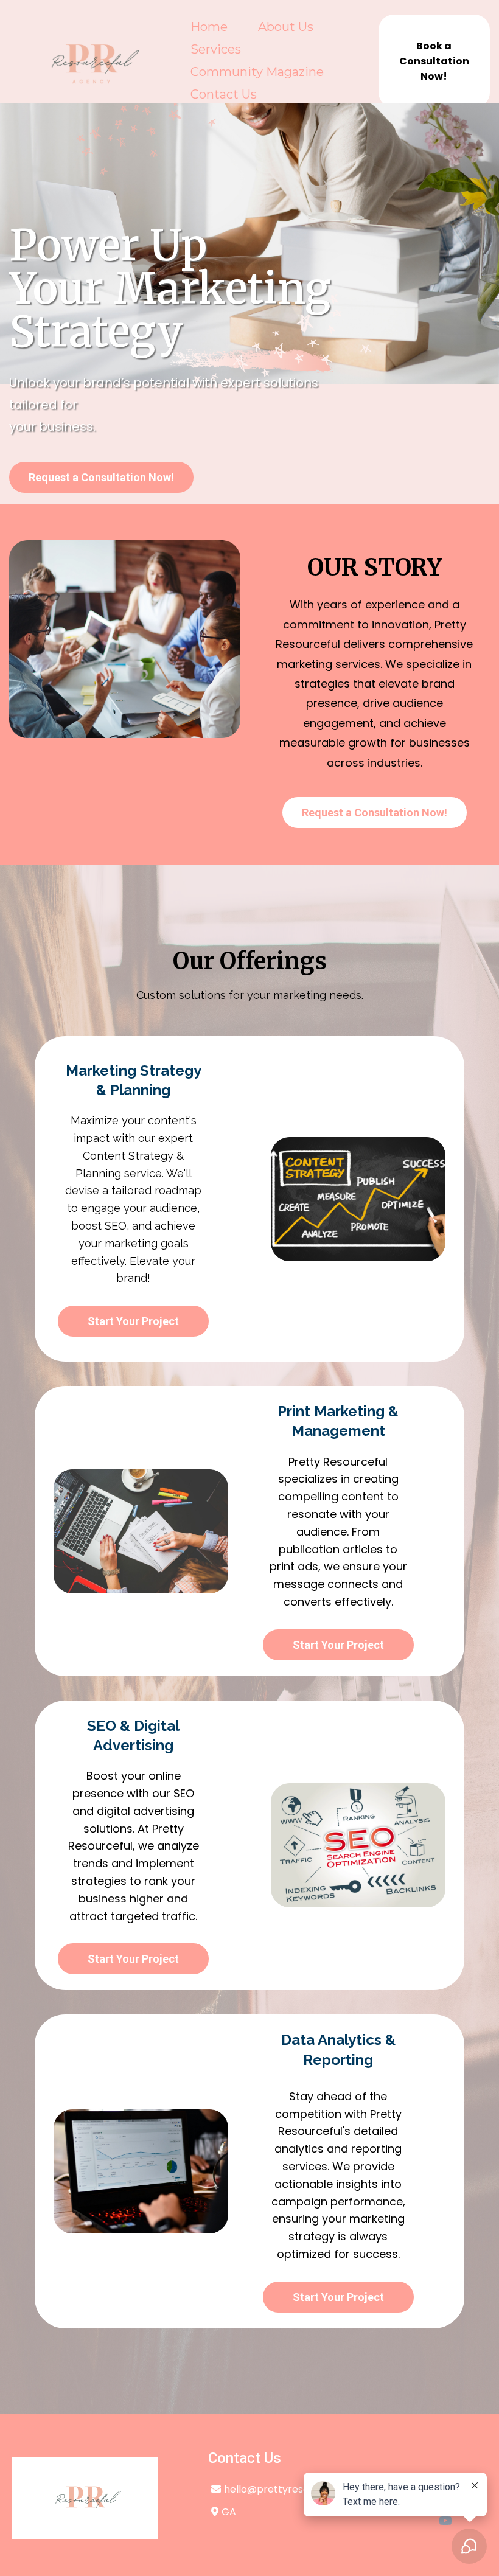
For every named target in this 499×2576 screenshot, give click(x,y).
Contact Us (224, 94)
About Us (286, 27)
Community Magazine (257, 72)
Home (209, 27)
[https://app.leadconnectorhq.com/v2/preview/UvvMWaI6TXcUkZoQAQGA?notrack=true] (85, 2497)
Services (216, 49)
